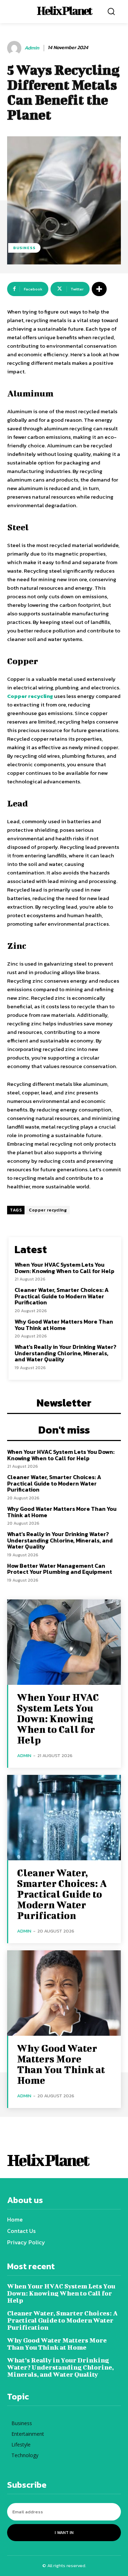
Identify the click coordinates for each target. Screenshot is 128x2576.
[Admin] (15, 48)
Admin (32, 48)
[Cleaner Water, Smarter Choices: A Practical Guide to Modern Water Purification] (64, 1818)
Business (24, 248)
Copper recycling (48, 1210)
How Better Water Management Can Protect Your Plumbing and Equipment (60, 1569)
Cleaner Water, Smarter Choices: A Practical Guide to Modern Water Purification (62, 1296)
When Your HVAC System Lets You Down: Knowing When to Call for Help (65, 1268)
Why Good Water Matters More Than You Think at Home (64, 1325)
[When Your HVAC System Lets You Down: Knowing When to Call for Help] (64, 1642)
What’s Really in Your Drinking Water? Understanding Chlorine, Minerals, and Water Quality (65, 1353)
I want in (64, 2533)
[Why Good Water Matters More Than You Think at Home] (64, 1993)
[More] (99, 289)
